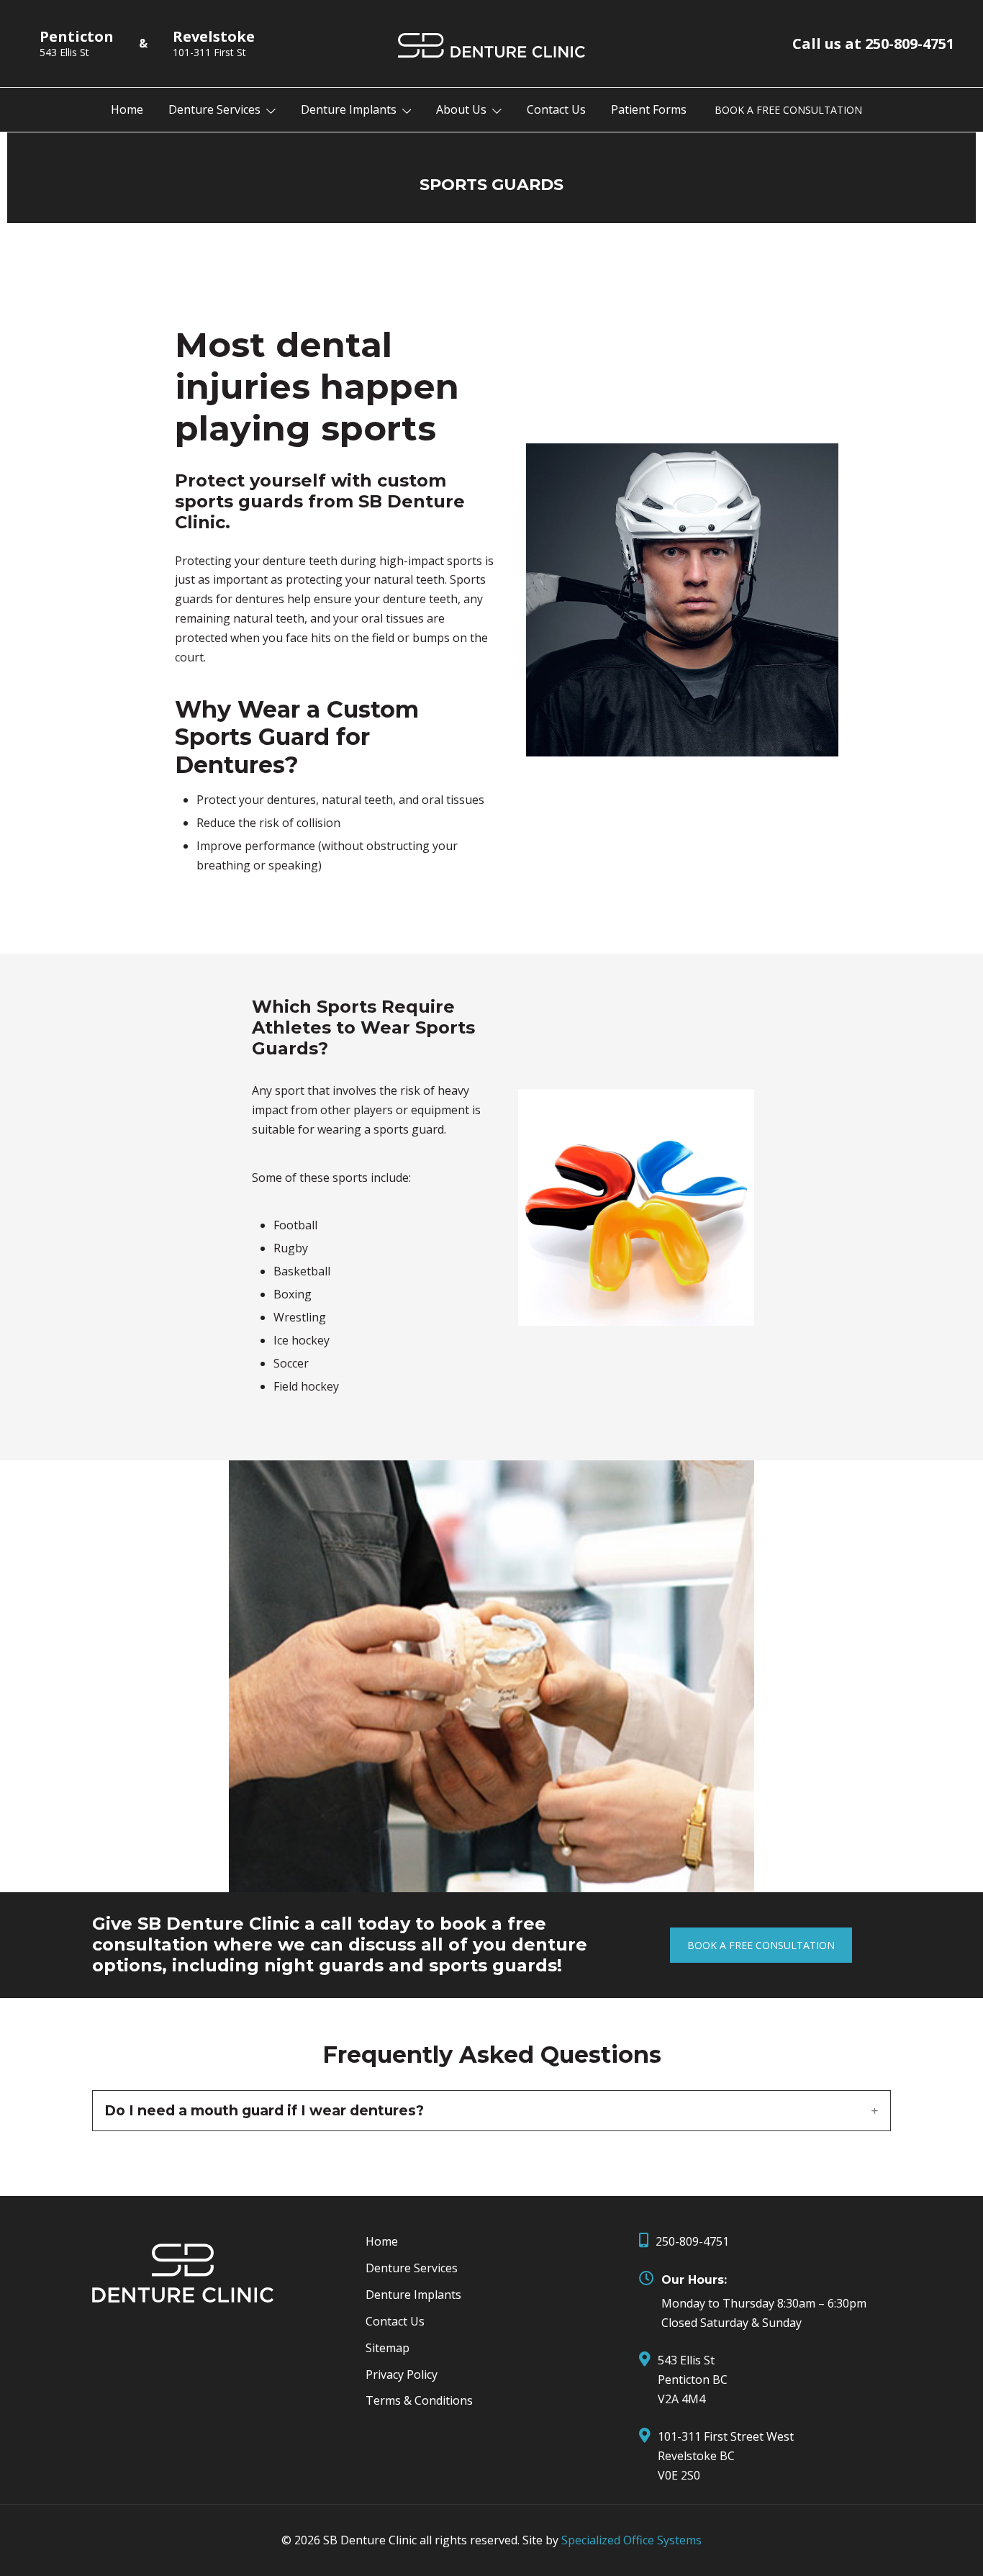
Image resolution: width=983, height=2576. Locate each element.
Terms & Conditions (419, 2400)
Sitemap (388, 2348)
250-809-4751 (692, 2241)
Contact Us (556, 109)
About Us (461, 109)
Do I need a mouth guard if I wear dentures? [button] (264, 2111)
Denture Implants (349, 109)
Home (127, 109)
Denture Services (214, 109)
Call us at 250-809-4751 (873, 44)
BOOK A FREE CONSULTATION (788, 110)
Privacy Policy (402, 2374)
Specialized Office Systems (631, 2540)
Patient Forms (649, 109)
